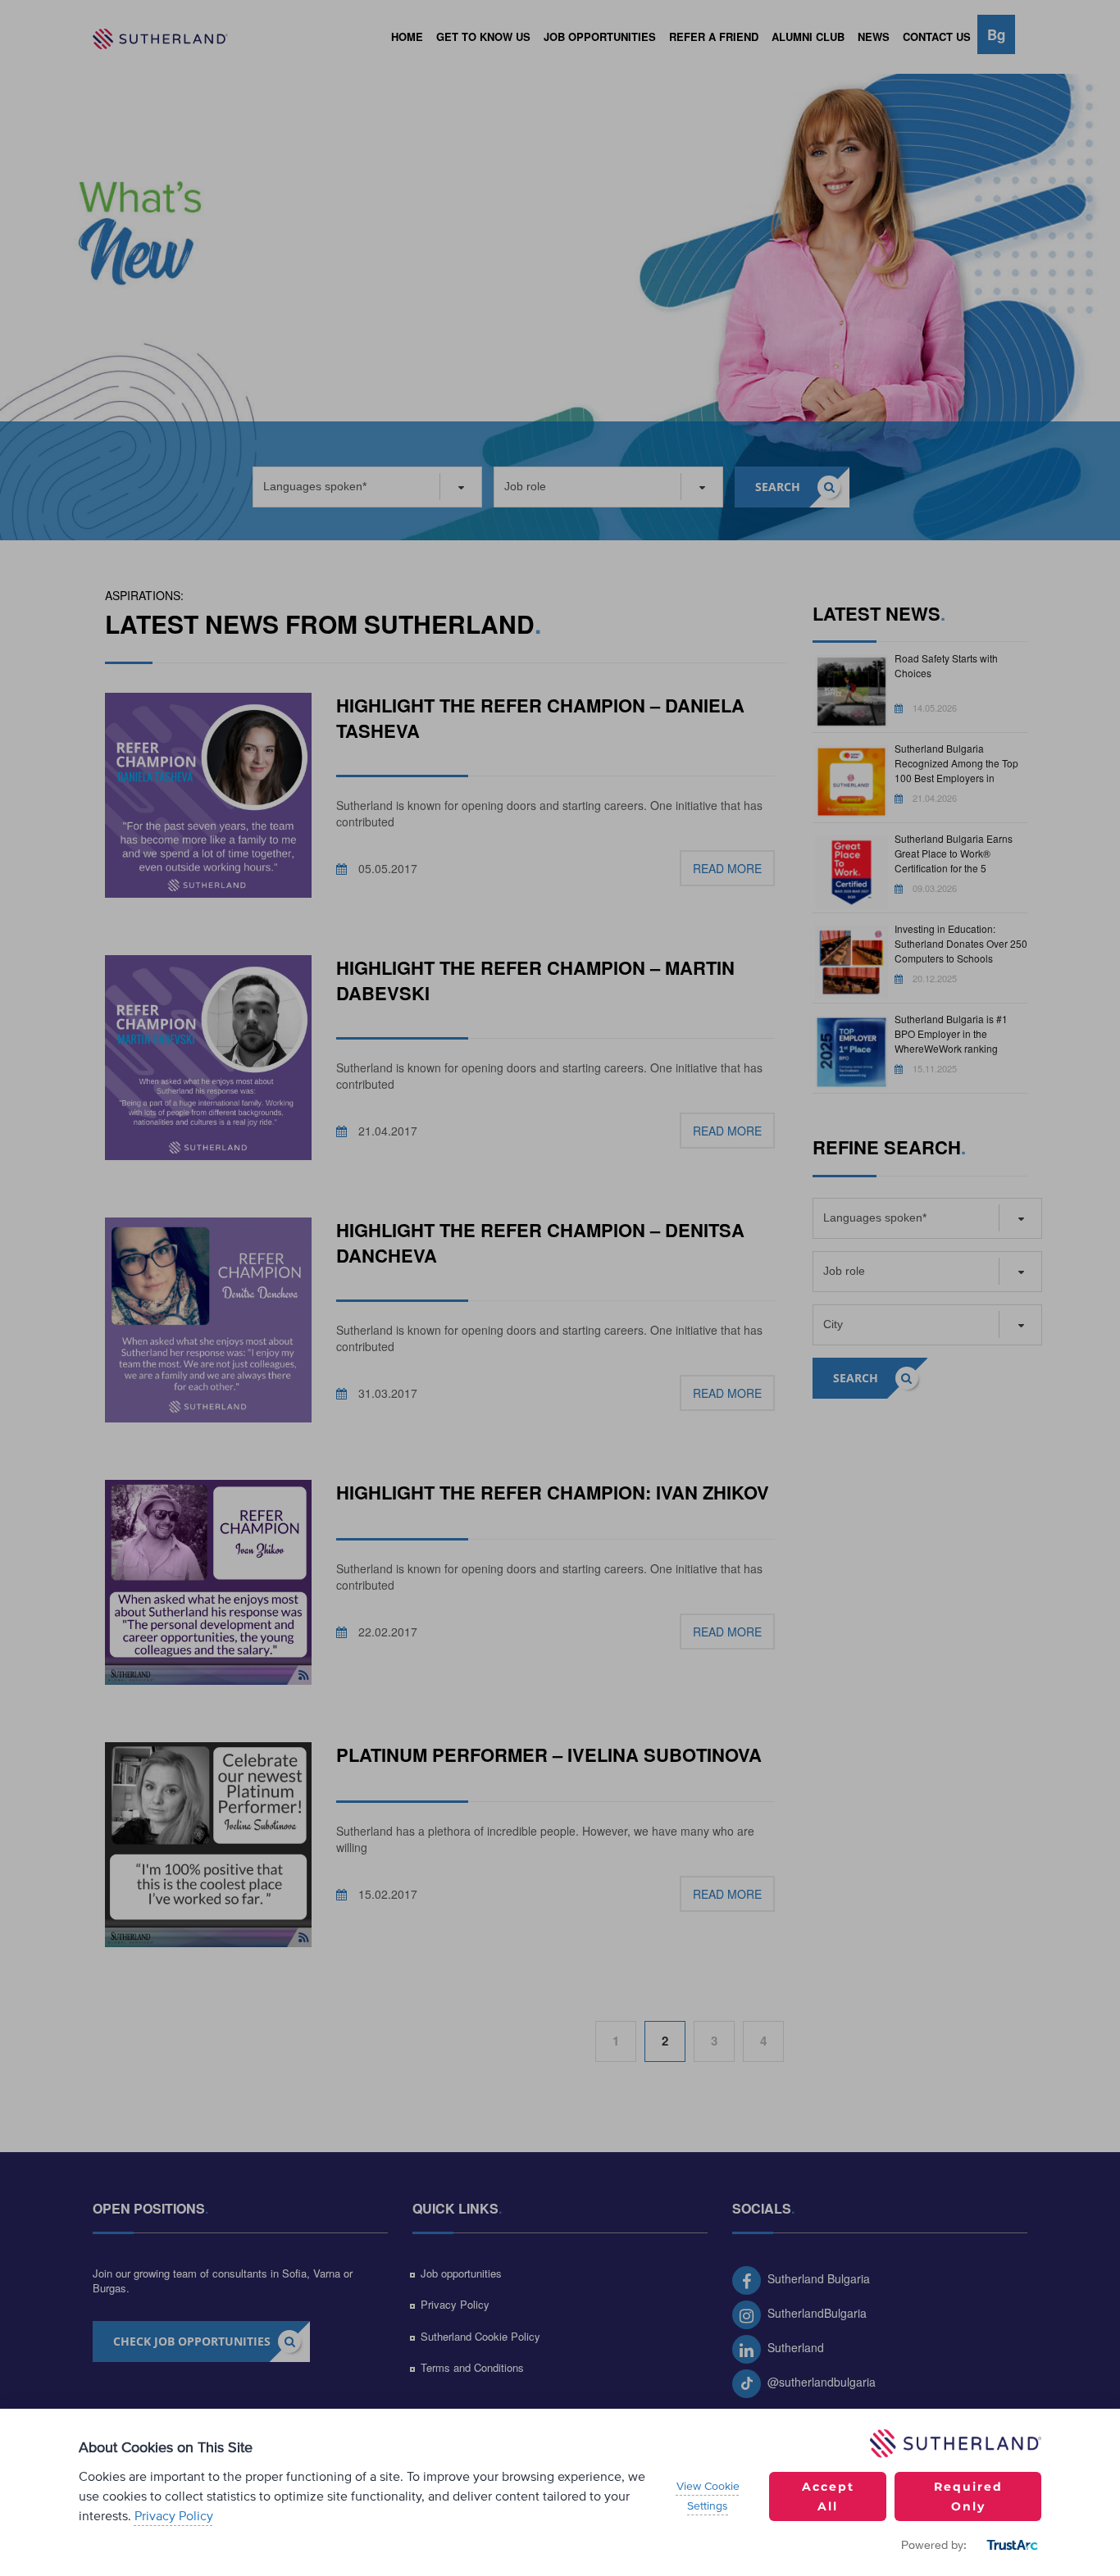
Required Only (968, 2496)
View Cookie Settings (708, 2496)
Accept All (828, 2496)
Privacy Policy (174, 2516)
